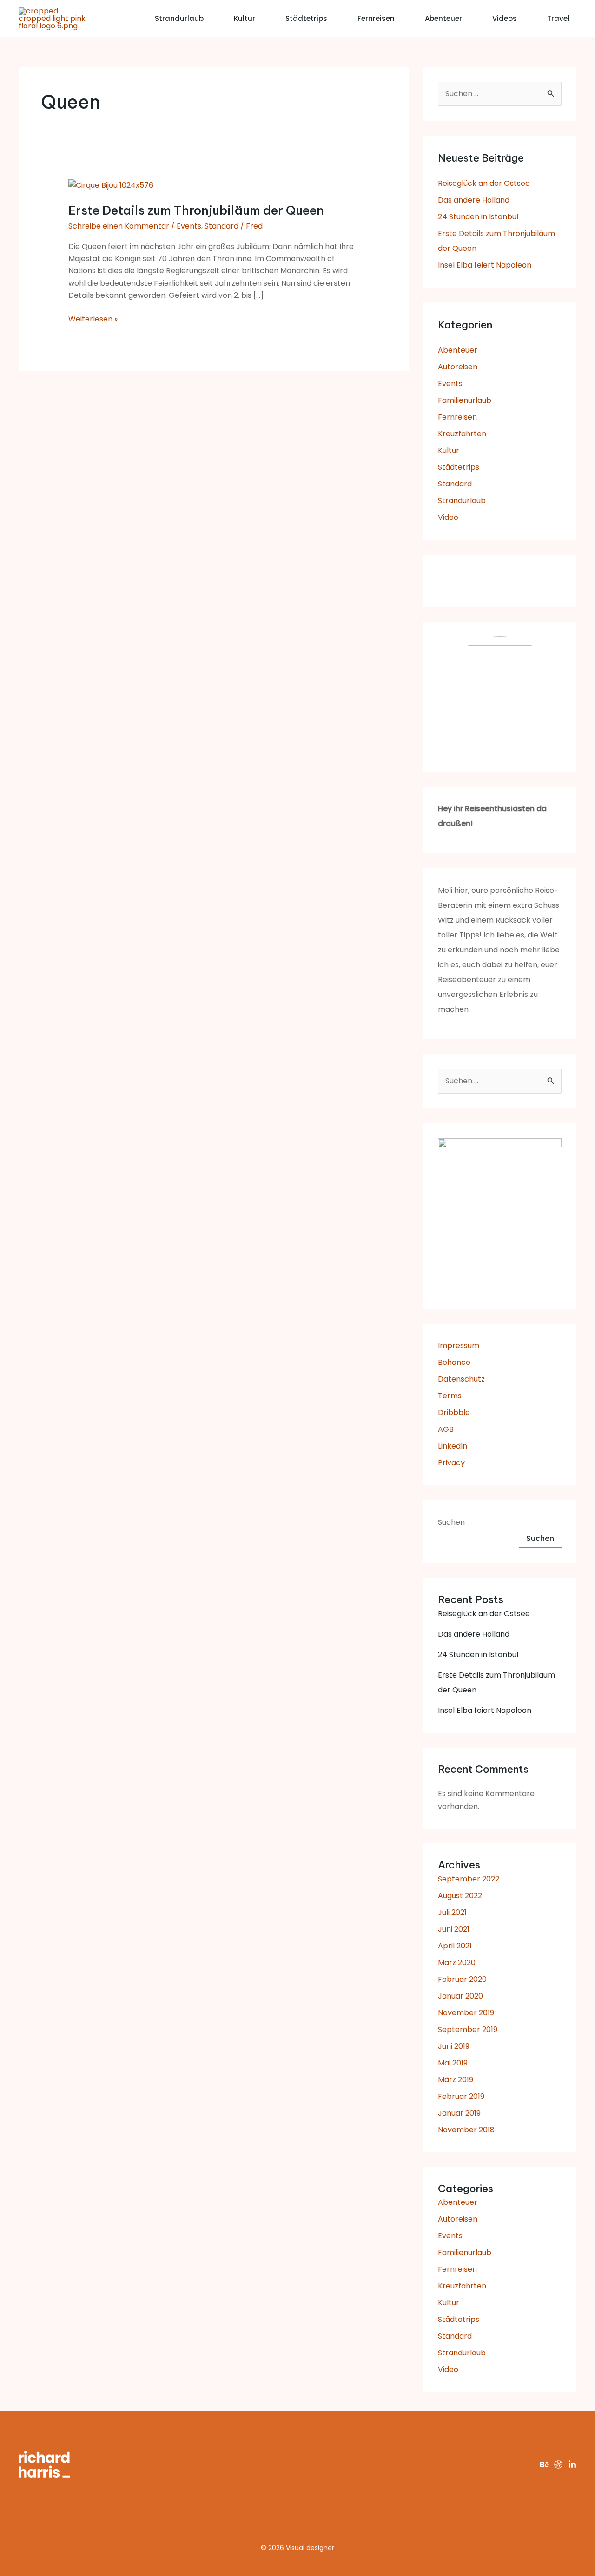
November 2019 (466, 2013)
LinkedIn (453, 1446)
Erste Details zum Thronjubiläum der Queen (196, 210)
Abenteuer (443, 18)
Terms (450, 1396)
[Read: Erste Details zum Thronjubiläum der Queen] (111, 185)
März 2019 (456, 2080)
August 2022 (460, 1896)
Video (448, 517)
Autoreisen (458, 367)
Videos (505, 18)
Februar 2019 (461, 2096)
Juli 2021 (452, 1912)
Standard (221, 226)
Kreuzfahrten (462, 434)
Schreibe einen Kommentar (119, 226)
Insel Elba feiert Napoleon (485, 265)
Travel (558, 18)
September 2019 (468, 2029)
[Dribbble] (558, 2465)
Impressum (459, 1346)
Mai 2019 (453, 2063)
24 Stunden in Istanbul (478, 217)
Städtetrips (306, 18)
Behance (454, 1362)
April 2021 (455, 1946)
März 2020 (457, 1963)
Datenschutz (461, 1379)
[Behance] (544, 2465)
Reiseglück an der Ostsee (484, 183)
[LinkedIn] (572, 2465)
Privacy (451, 1463)
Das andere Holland (474, 200)
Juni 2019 (454, 2046)
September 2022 (469, 1879)
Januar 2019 (459, 2113)
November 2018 (466, 2130)
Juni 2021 (454, 1929)
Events (189, 226)
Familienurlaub (465, 400)
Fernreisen (376, 18)
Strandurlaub (179, 18)
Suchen (451, 1522)
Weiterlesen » (93, 319)
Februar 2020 (462, 1979)
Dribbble (454, 1413)
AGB (446, 1429)
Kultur (245, 18)
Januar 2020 (460, 1996)
